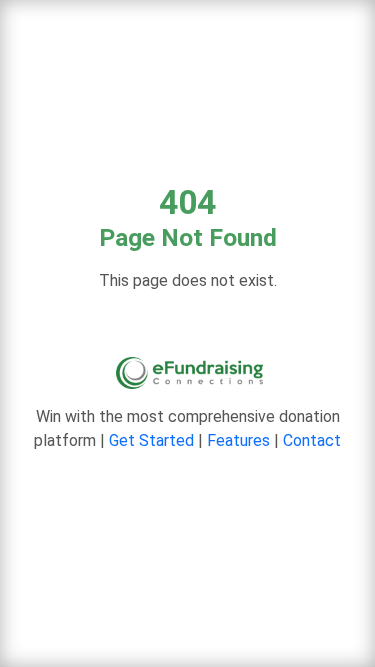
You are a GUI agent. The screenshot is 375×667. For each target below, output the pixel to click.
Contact (312, 440)
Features (238, 440)
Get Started (151, 440)
